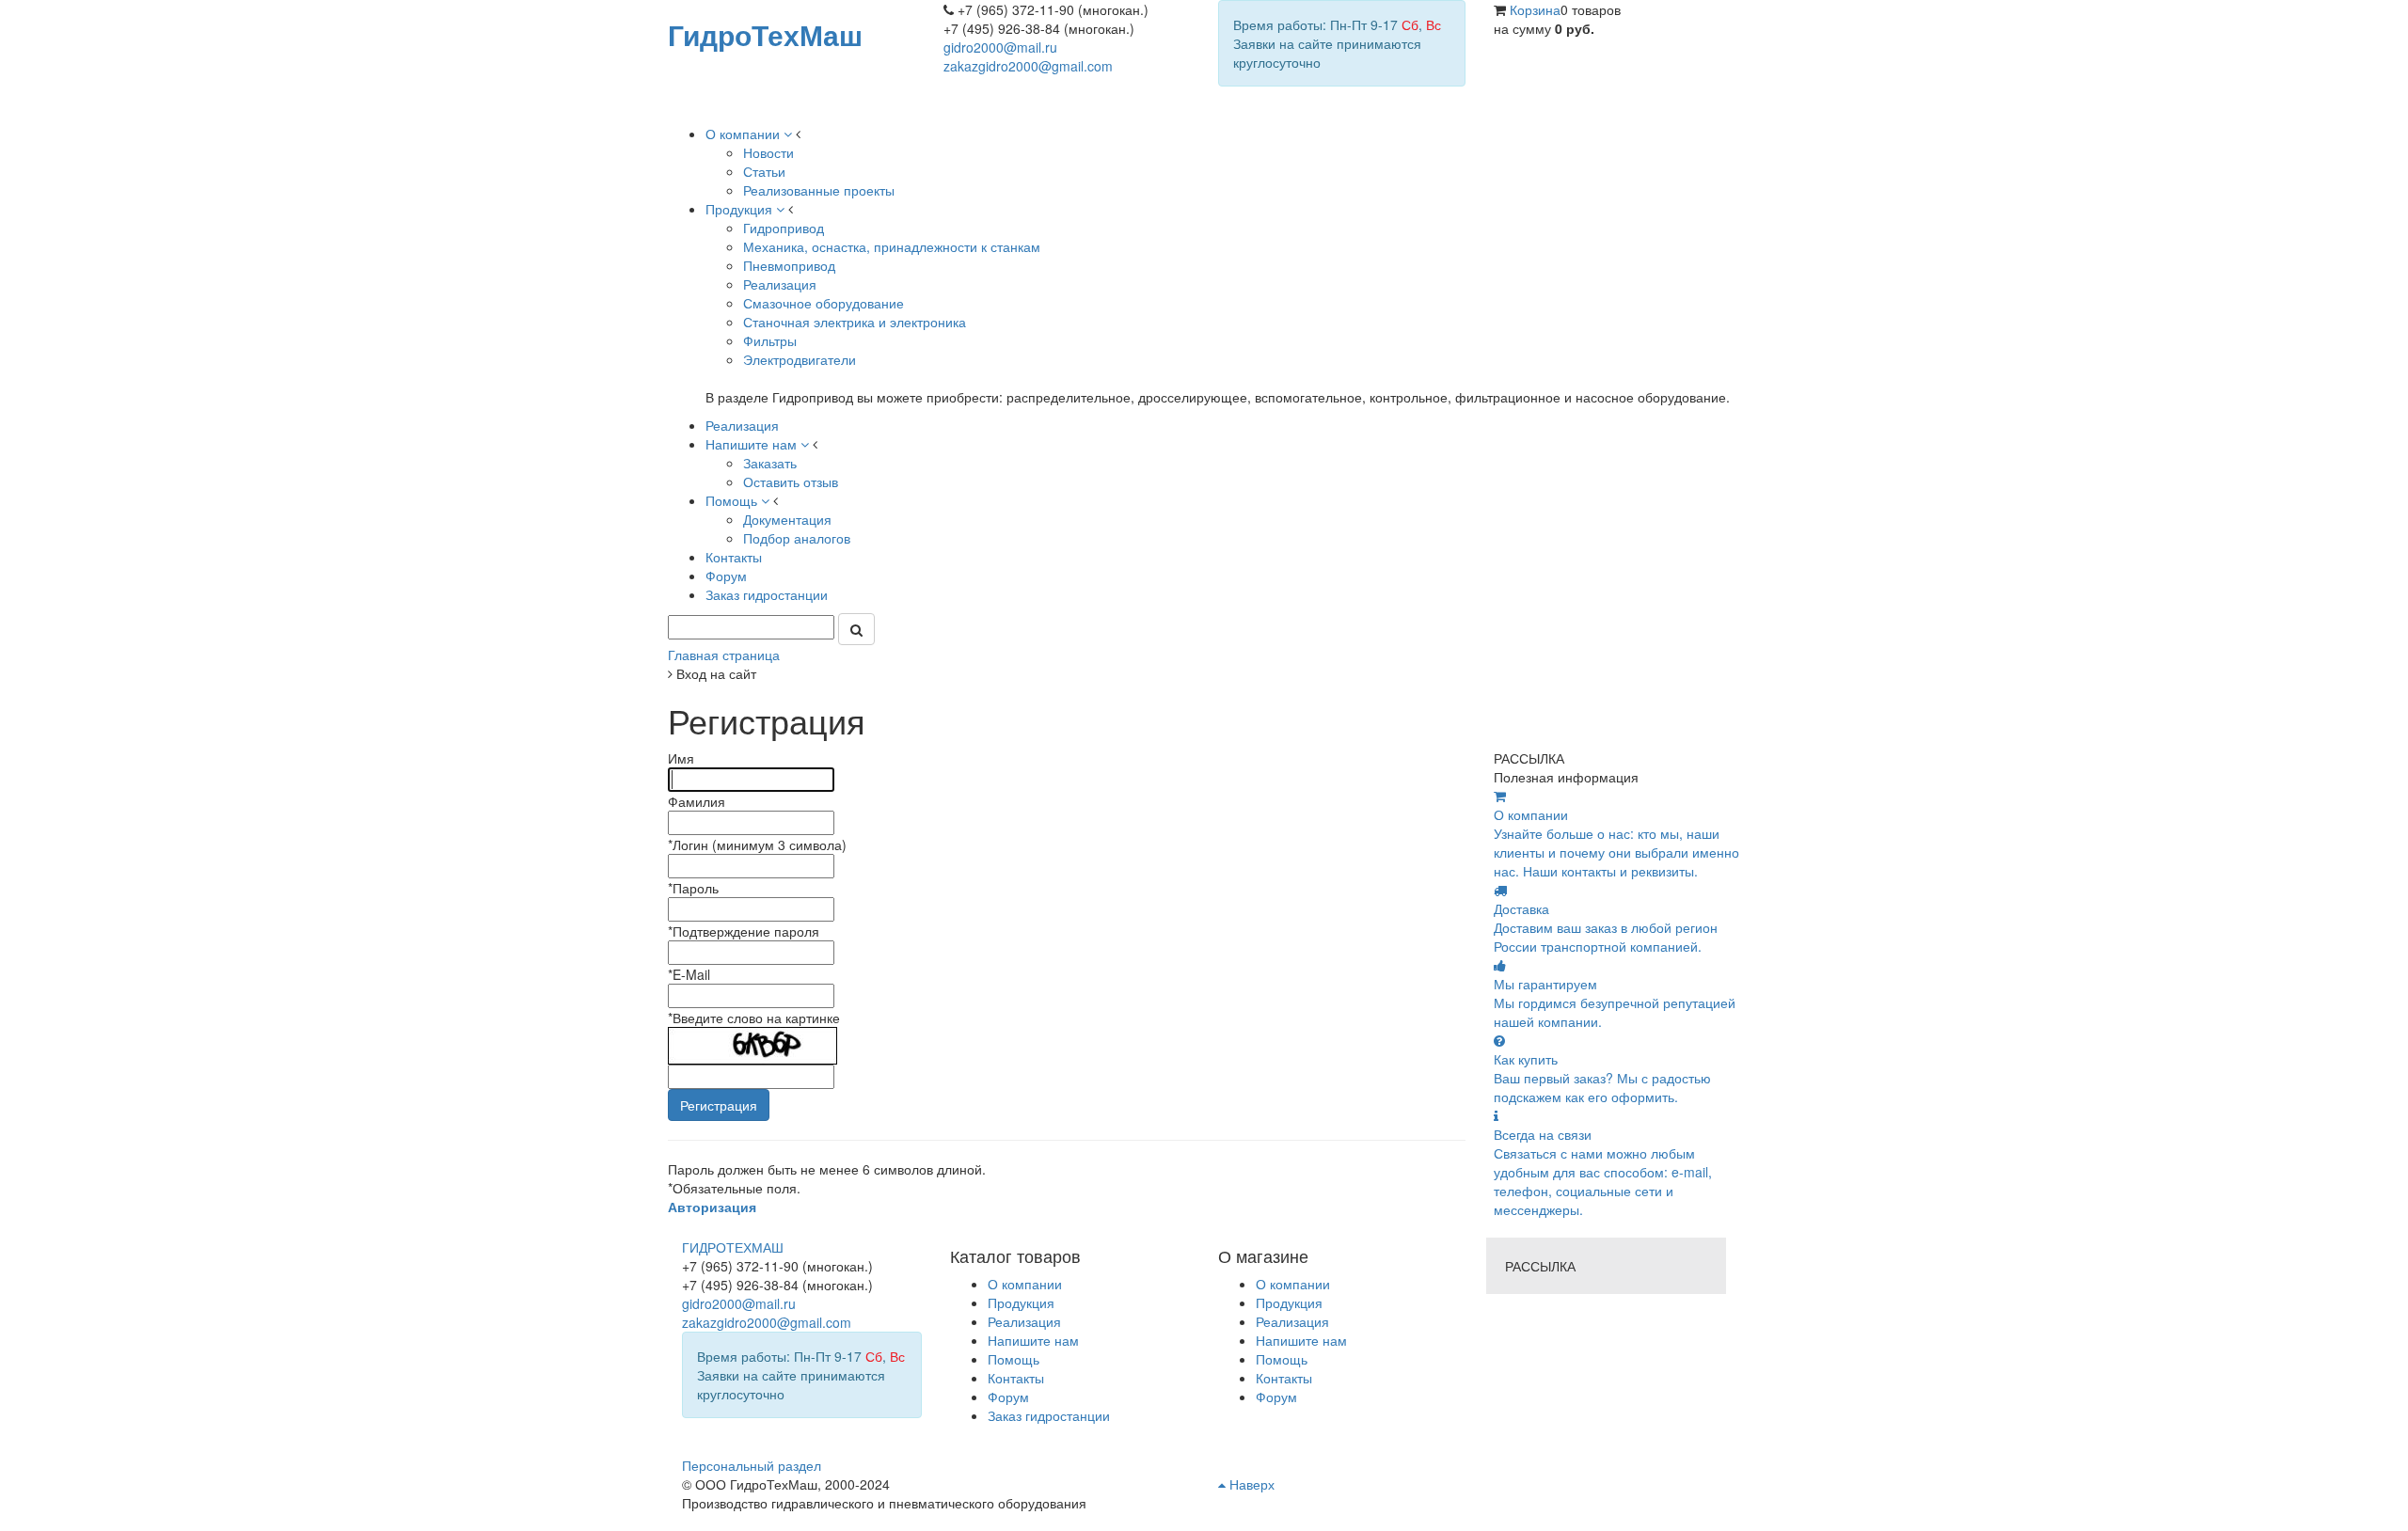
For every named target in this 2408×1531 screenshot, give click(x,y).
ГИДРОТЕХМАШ (733, 1247)
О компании (1293, 1284)
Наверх (1250, 1484)
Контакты (1284, 1378)
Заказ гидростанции (1049, 1415)
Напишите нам (1301, 1340)
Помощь (1282, 1359)
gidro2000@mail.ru (1000, 47)
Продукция (1289, 1302)
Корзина (1535, 9)
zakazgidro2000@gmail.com (1028, 66)
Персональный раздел (752, 1465)
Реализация (1292, 1321)
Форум (1276, 1397)
